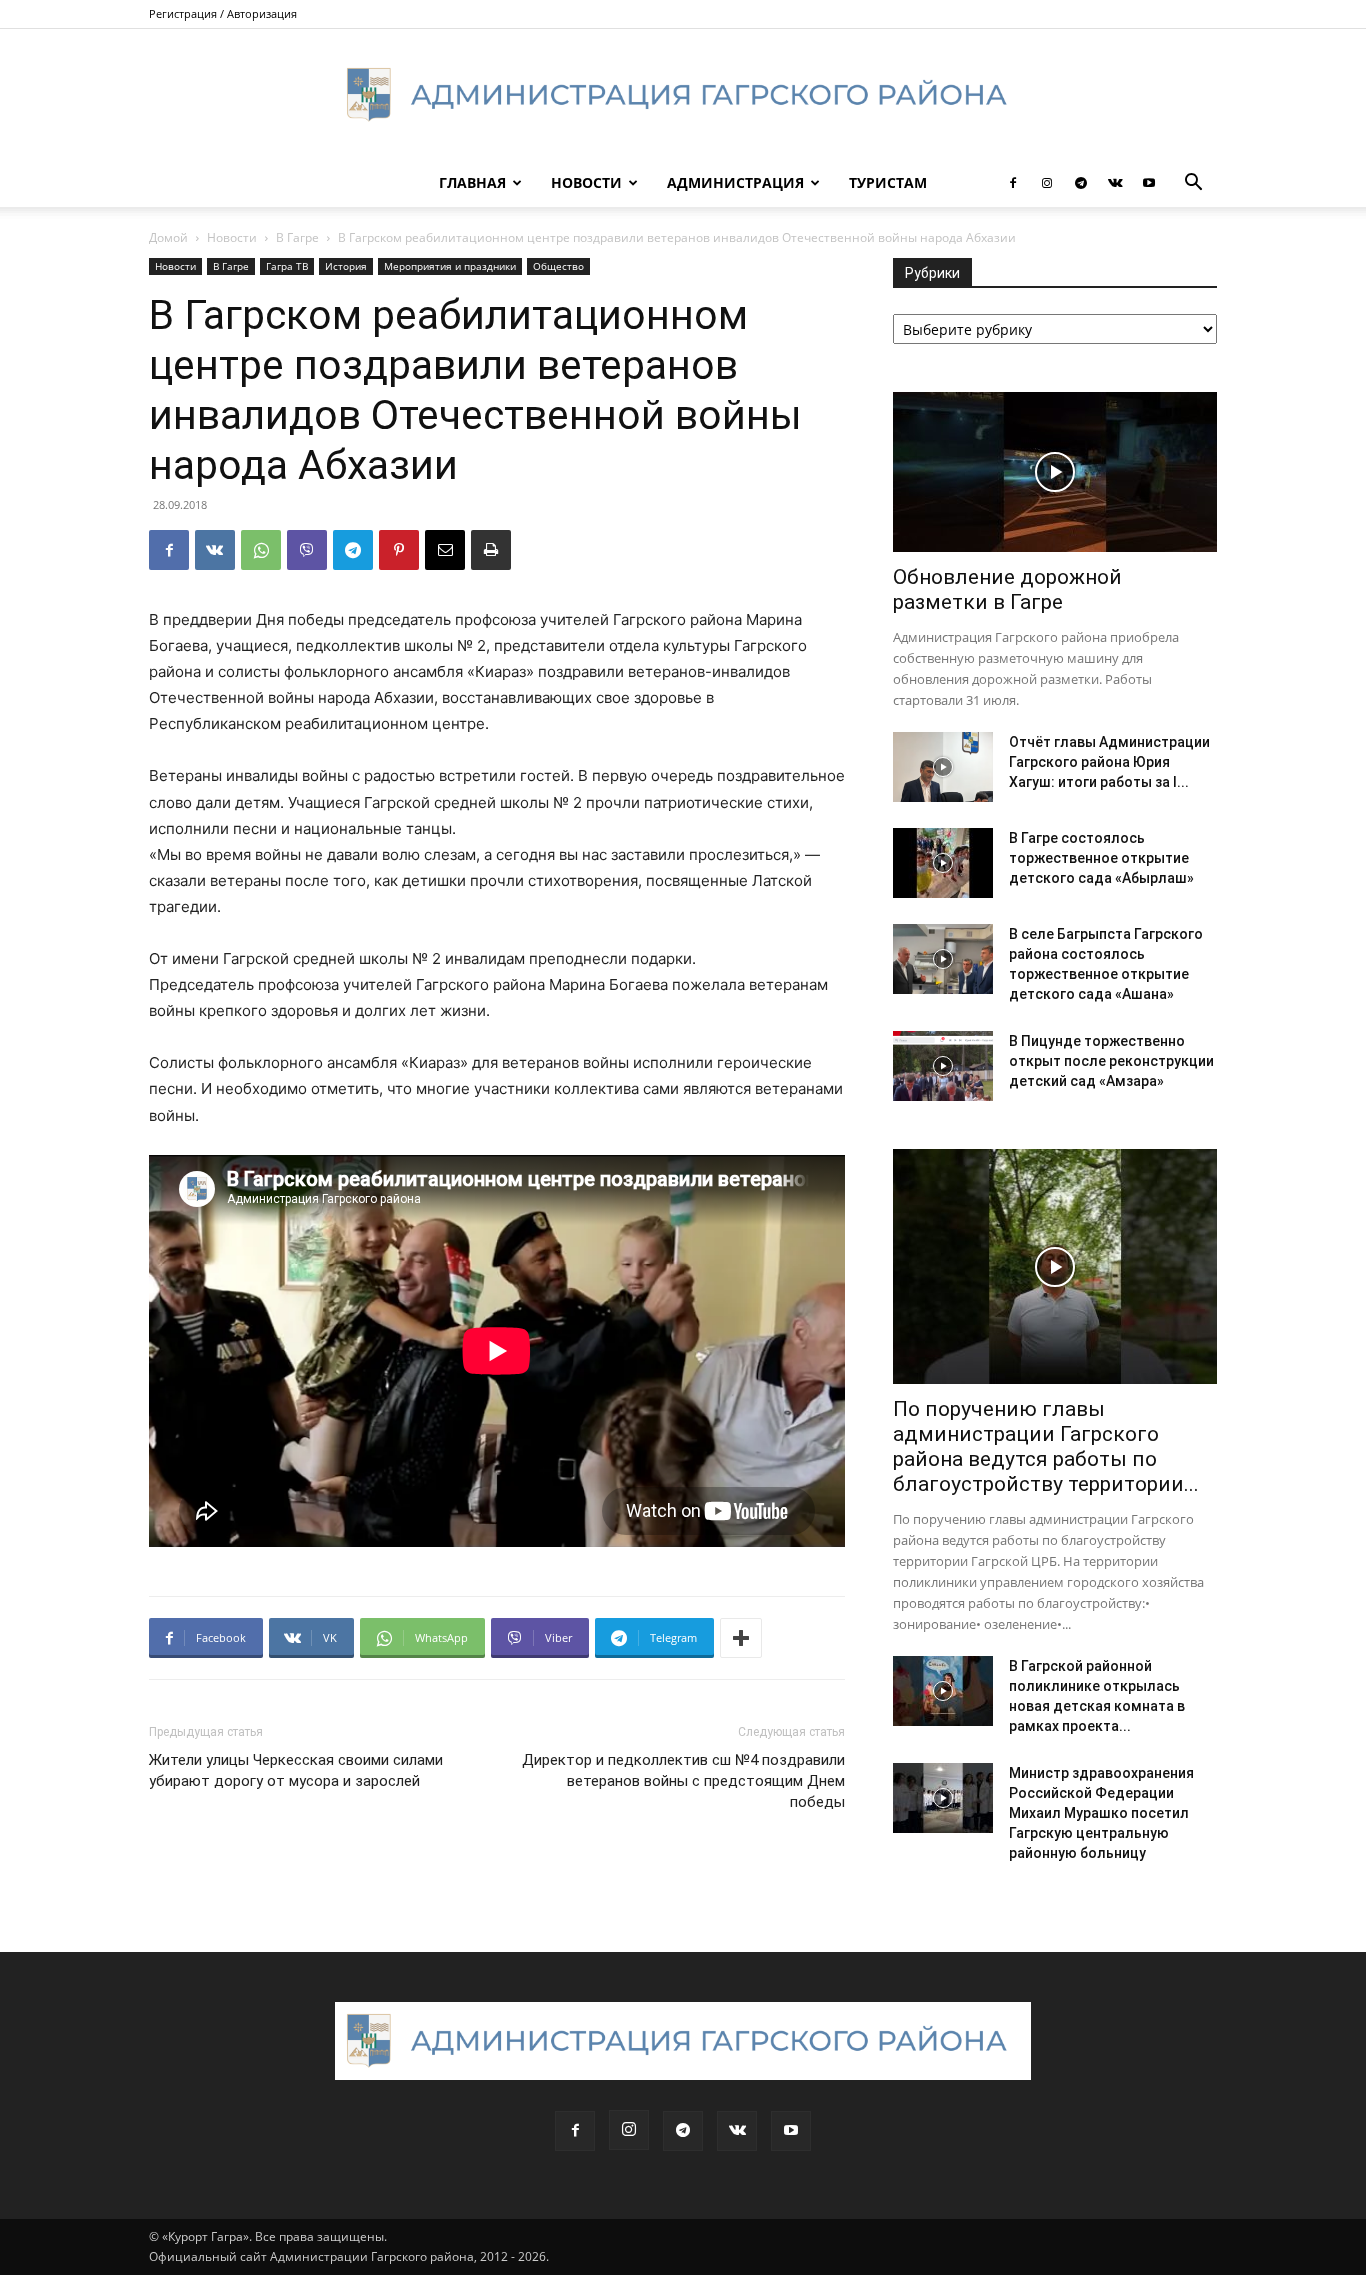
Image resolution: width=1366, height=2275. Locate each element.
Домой (168, 237)
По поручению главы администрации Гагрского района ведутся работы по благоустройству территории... (1046, 1446)
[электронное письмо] (445, 550)
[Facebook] (1013, 183)
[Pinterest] (399, 550)
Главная (472, 182)
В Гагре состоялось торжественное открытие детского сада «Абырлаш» (1101, 858)
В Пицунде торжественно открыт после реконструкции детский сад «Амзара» (1111, 1061)
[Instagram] (1047, 183)
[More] (741, 1638)
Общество (558, 266)
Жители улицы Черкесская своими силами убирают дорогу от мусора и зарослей (296, 1770)
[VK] (215, 550)
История (346, 266)
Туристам (888, 182)
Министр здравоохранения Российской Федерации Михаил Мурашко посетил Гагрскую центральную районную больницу (1101, 1813)
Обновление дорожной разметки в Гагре (1007, 589)
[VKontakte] (1115, 183)
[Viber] (307, 550)
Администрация (735, 182)
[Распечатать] (491, 550)
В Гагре (297, 237)
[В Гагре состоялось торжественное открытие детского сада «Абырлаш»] (943, 863)
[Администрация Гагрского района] (683, 95)
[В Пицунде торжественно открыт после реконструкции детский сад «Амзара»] (943, 1066)
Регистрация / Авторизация (223, 13)
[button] (1193, 184)
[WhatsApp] (261, 550)
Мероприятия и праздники (450, 266)
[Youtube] (1149, 183)
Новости (586, 182)
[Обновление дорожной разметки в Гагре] (1055, 472)
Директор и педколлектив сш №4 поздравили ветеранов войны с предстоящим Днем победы (683, 1781)
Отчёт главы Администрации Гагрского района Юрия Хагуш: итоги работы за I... (1109, 762)
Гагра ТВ (287, 266)
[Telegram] (1081, 183)
